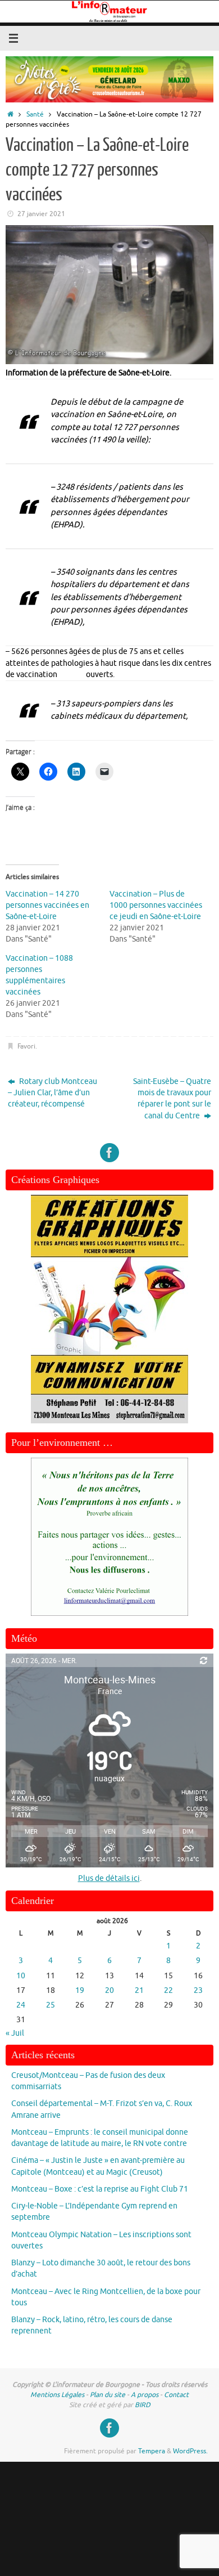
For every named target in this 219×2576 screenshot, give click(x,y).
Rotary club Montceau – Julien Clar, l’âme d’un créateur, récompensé (53, 1093)
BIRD (143, 2405)
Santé (35, 114)
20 (109, 1990)
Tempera (152, 2451)
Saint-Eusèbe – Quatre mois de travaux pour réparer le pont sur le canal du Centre (172, 1099)
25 (51, 2005)
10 (21, 1976)
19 (80, 1990)
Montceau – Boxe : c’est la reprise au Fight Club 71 (100, 2189)
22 (168, 1990)
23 (198, 1990)
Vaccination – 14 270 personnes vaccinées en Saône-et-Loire (47, 905)
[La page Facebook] (109, 1153)
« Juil (15, 2033)
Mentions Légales (57, 2395)
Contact (176, 2395)
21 (139, 1990)
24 (21, 2005)
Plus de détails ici (109, 1878)
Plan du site (108, 2395)
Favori (26, 1046)
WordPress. (190, 2451)
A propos (145, 2395)
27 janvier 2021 (41, 214)
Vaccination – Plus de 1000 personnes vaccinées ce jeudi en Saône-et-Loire (156, 905)
